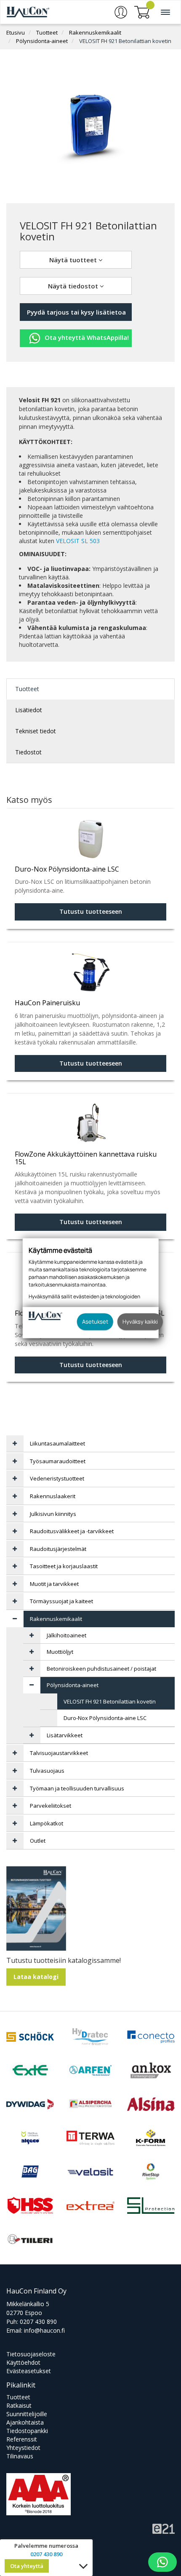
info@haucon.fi (44, 2330)
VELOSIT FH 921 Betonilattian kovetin (125, 41)
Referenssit (22, 2439)
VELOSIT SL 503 (78, 541)
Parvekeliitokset (51, 1806)
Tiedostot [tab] (28, 752)
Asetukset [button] (95, 1322)
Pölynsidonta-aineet (42, 41)
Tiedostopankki (27, 2431)
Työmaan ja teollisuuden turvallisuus (77, 1788)
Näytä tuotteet (74, 260)
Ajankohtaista (25, 2422)
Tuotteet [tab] (27, 689)
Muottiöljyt (60, 1652)
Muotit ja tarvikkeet (54, 1584)
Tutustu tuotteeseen (91, 911)
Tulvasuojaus (47, 1771)
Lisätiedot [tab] (29, 710)
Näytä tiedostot (74, 286)
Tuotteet (47, 32)
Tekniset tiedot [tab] (36, 731)
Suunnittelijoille (27, 2414)
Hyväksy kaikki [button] (140, 1322)
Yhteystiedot (23, 2448)
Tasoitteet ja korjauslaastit (64, 1566)
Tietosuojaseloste (31, 2354)
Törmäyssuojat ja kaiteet (61, 1601)
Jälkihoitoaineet (67, 1635)
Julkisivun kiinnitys (53, 1514)
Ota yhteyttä (27, 2566)
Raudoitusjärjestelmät (58, 1549)
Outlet (38, 1841)
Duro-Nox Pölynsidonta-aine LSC (105, 1718)
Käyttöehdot (23, 2362)
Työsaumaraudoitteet (58, 1461)
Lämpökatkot (47, 1823)
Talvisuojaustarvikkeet (59, 1753)
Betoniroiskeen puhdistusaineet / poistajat (101, 1669)
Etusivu (16, 32)
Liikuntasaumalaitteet (57, 1443)
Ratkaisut (19, 2405)
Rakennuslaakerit (53, 1496)
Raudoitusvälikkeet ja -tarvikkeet (72, 1531)
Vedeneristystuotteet (57, 1478)
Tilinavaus (20, 2456)
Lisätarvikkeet (65, 1735)
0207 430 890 (38, 2322)
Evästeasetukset (29, 2371)
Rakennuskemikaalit (95, 32)
